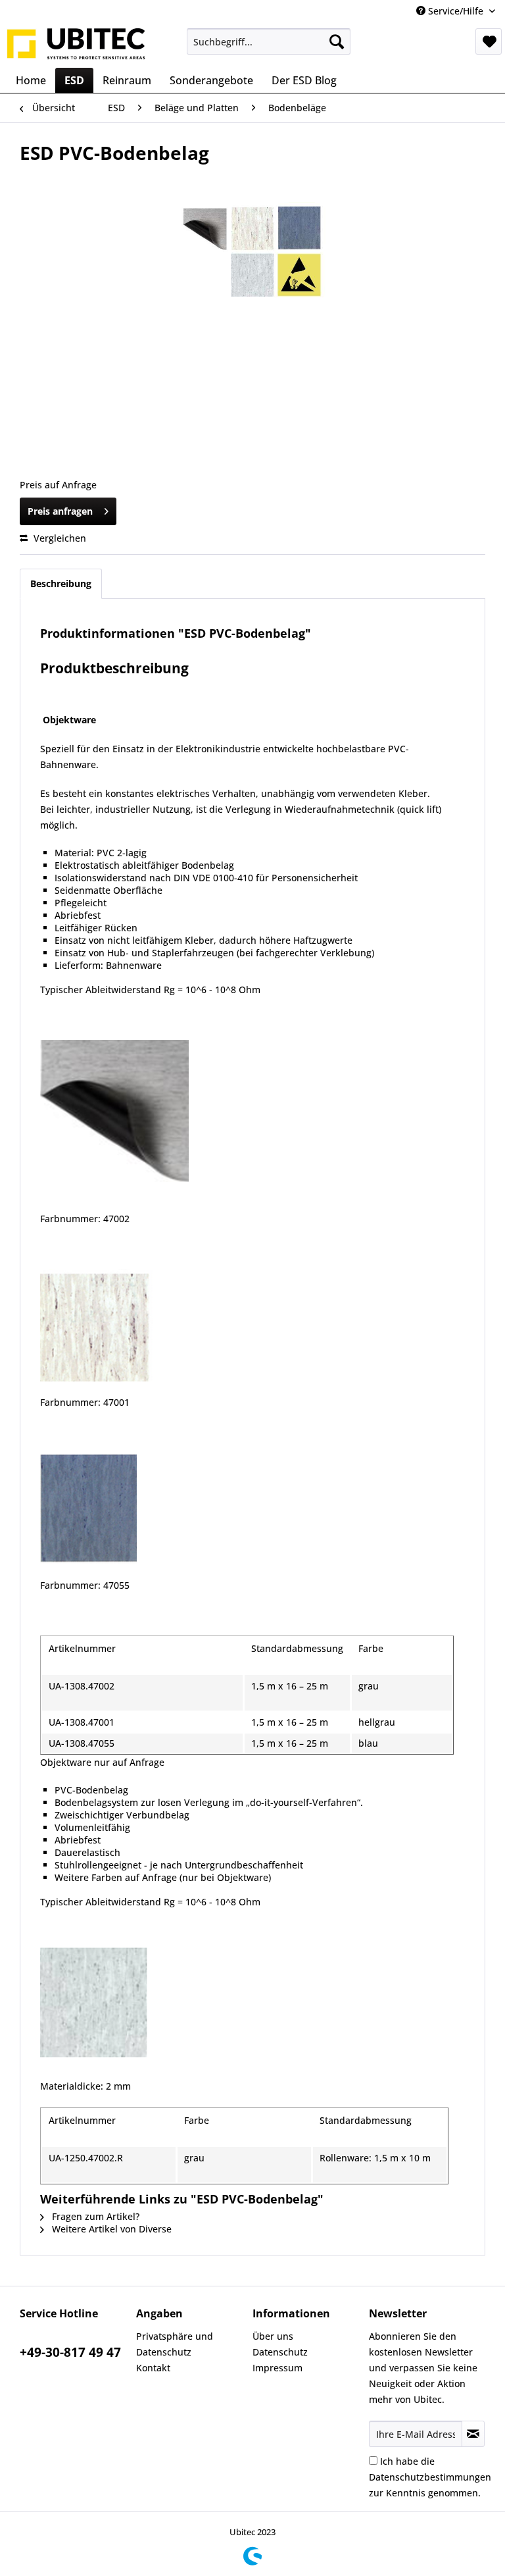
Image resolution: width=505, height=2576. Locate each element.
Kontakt (153, 2368)
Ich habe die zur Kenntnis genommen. (430, 2477)
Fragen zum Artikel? (94, 2216)
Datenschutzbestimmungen (430, 2477)
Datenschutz (280, 2352)
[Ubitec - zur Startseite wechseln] (76, 45)
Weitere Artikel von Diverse (110, 2229)
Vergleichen (59, 538)
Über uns (273, 2336)
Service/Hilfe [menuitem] (456, 11)
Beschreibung (61, 583)
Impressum (277, 2368)
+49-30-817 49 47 (70, 2352)
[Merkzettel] (489, 41)
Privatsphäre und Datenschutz (175, 2344)
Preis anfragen (60, 511)
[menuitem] (269, 41)
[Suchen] (337, 41)
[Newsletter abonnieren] (473, 2434)
